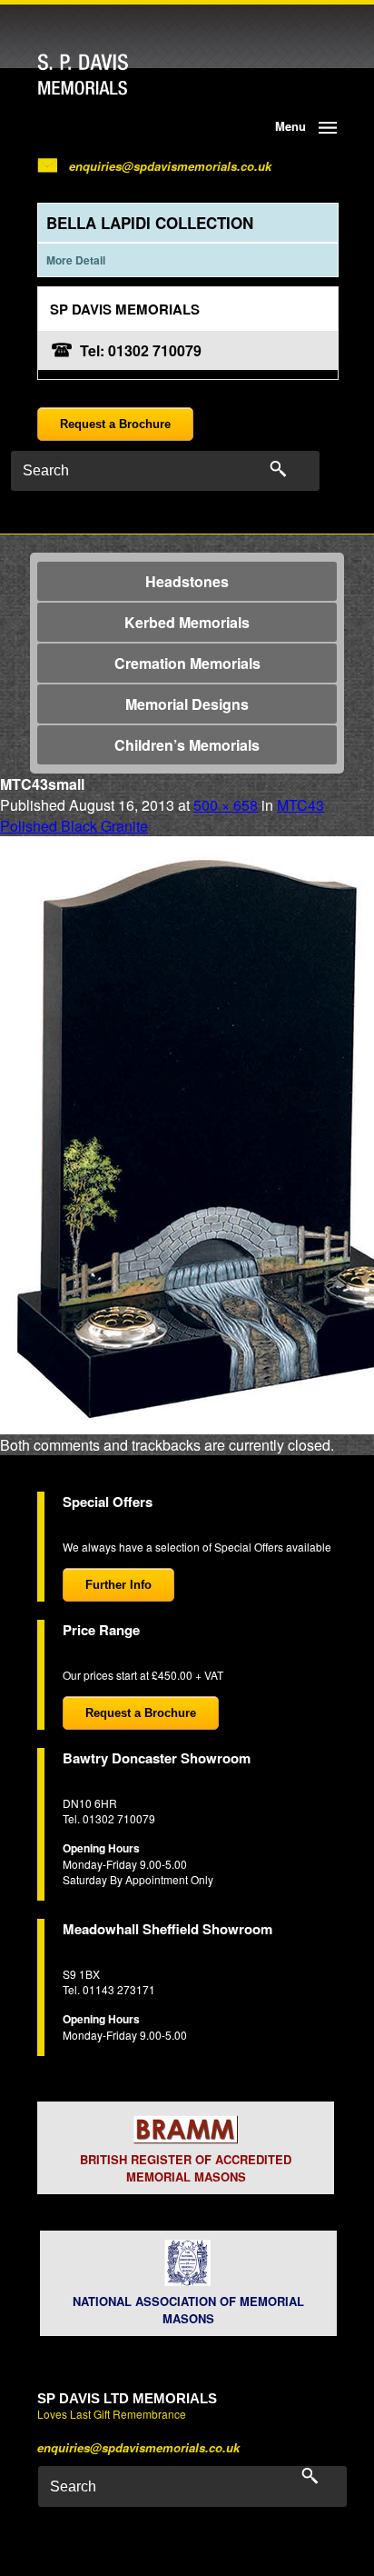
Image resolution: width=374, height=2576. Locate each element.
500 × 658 (226, 805)
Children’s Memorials (187, 745)
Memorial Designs (187, 704)
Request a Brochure (115, 424)
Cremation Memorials (187, 663)
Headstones (187, 581)
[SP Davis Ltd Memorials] (118, 75)
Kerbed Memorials (187, 622)
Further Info (118, 1585)
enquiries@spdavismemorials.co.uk (170, 166)
